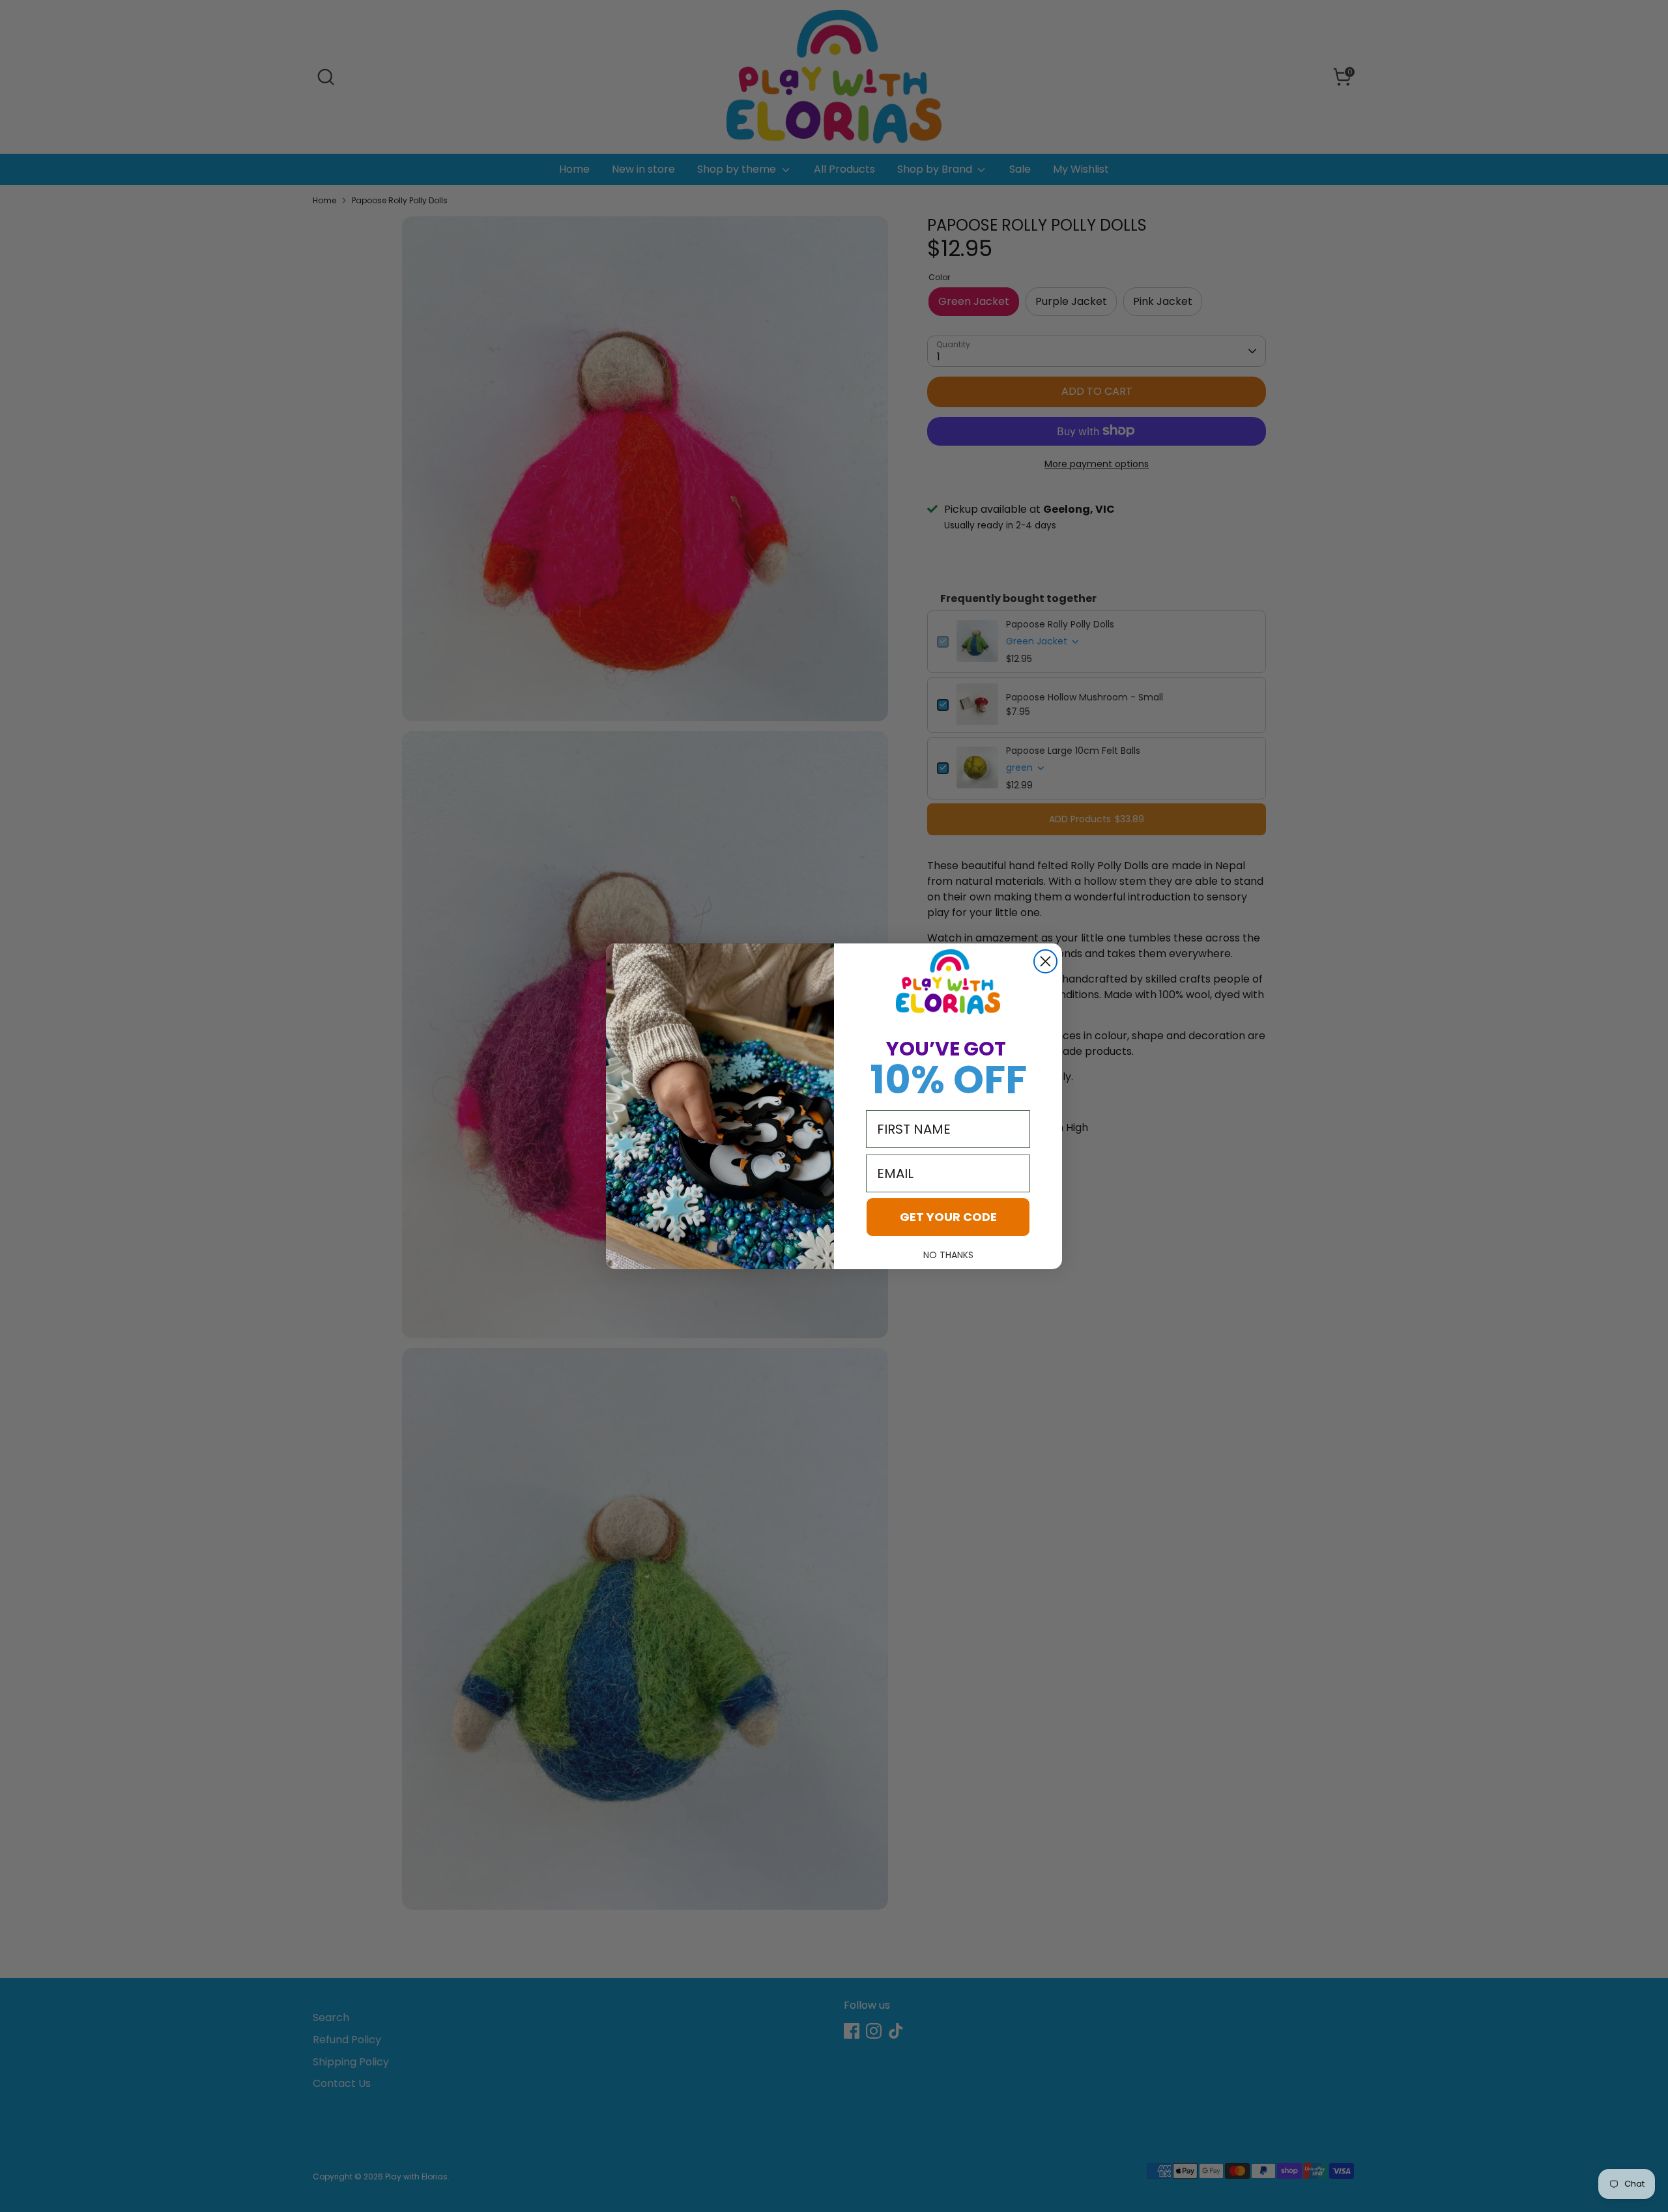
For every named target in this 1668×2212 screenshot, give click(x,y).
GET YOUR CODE (948, 1217)
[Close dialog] (1045, 961)
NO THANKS (948, 1255)
